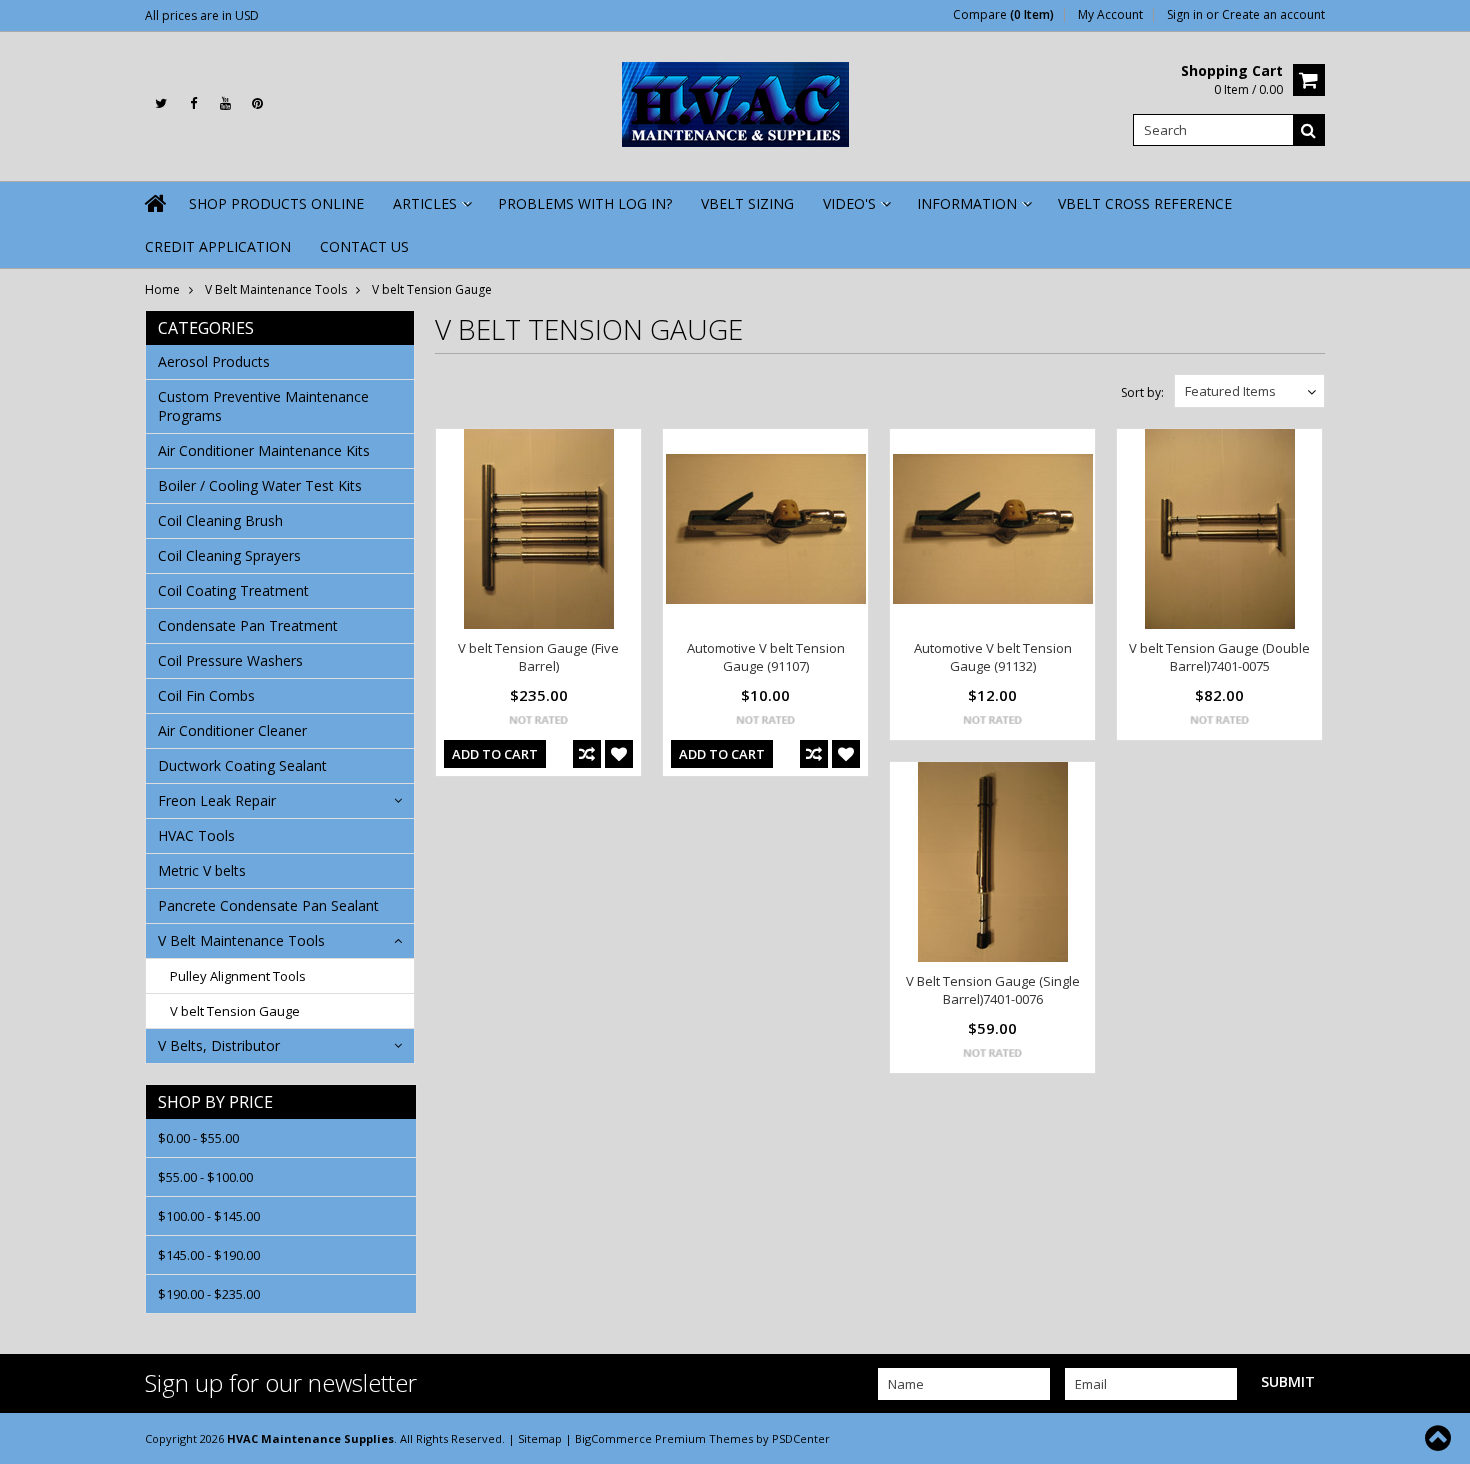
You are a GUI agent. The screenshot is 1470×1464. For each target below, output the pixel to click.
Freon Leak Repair (217, 800)
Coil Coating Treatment (233, 590)
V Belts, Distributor (219, 1045)
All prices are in (202, 15)
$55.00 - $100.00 (205, 1177)
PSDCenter (801, 1438)
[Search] (1309, 130)
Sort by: (1142, 392)
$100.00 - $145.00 (209, 1216)
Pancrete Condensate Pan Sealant (268, 905)
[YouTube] (225, 103)
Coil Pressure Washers (230, 660)
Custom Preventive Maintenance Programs (263, 406)
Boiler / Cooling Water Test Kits (260, 485)
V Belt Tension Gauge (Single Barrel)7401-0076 (993, 990)
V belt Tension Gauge (235, 1011)
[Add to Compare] (587, 754)
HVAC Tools (196, 835)
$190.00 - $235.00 (209, 1294)
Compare (1003, 15)
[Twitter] (161, 103)
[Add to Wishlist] (619, 754)
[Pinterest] (257, 103)
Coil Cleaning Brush (220, 520)
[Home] (157, 203)
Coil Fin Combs (206, 695)
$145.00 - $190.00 (209, 1255)
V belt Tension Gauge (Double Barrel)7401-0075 (1219, 657)
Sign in (1185, 15)
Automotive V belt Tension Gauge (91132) (993, 657)
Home (162, 289)
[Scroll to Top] (1440, 1438)
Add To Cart (495, 754)
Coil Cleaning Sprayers (229, 555)
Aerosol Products (214, 361)
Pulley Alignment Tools (238, 976)
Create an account (1273, 15)
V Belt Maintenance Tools (276, 289)
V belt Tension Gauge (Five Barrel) (538, 657)
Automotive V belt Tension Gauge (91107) (766, 657)
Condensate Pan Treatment (248, 625)
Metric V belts (202, 870)
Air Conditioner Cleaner (232, 730)
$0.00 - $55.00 (198, 1138)
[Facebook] (193, 103)
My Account (1110, 15)
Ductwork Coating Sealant (242, 765)
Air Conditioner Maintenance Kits (264, 450)
